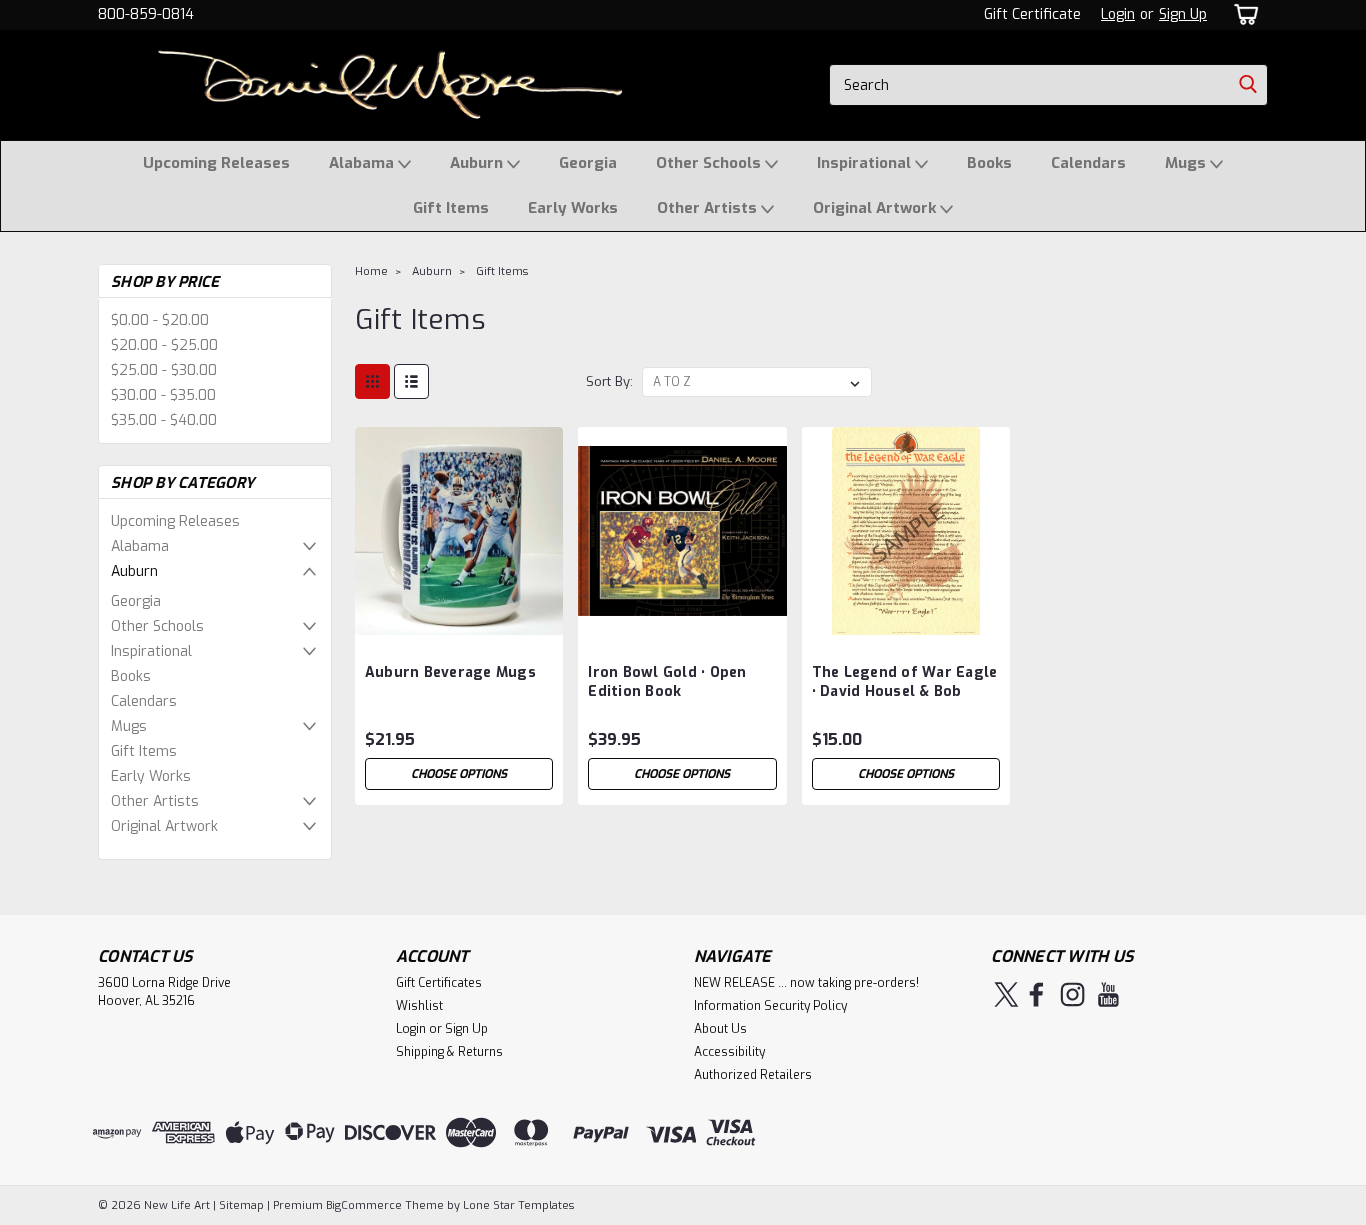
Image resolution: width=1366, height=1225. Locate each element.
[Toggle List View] (411, 381)
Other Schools (710, 163)
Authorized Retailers (753, 1075)
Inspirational (866, 163)
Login (1118, 14)
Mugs (1187, 163)
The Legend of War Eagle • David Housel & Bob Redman (905, 691)
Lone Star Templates (518, 1205)
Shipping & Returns (449, 1052)
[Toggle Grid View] (372, 381)
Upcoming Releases (216, 163)
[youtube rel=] (1108, 994)
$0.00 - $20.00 (160, 320)
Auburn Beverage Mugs (450, 672)
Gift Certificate (1032, 14)
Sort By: (609, 381)
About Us (720, 1029)
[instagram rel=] (1072, 994)
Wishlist (419, 1006)
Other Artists (709, 208)
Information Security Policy (770, 1006)
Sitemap (241, 1205)
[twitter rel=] (1006, 994)
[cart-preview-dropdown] (1242, 14)
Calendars (1088, 163)
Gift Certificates (439, 983)
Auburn (478, 163)
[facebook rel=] (1036, 994)
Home (371, 271)
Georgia (588, 163)
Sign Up (1183, 14)
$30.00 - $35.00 (163, 395)
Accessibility (729, 1052)
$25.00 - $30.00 (164, 370)
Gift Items (451, 208)
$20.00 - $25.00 (164, 345)
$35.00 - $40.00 (164, 420)
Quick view (459, 619)
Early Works (573, 208)
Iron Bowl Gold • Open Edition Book (667, 682)
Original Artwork (876, 208)
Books (989, 163)
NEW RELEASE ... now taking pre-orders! (806, 983)
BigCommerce (364, 1205)
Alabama (363, 163)
